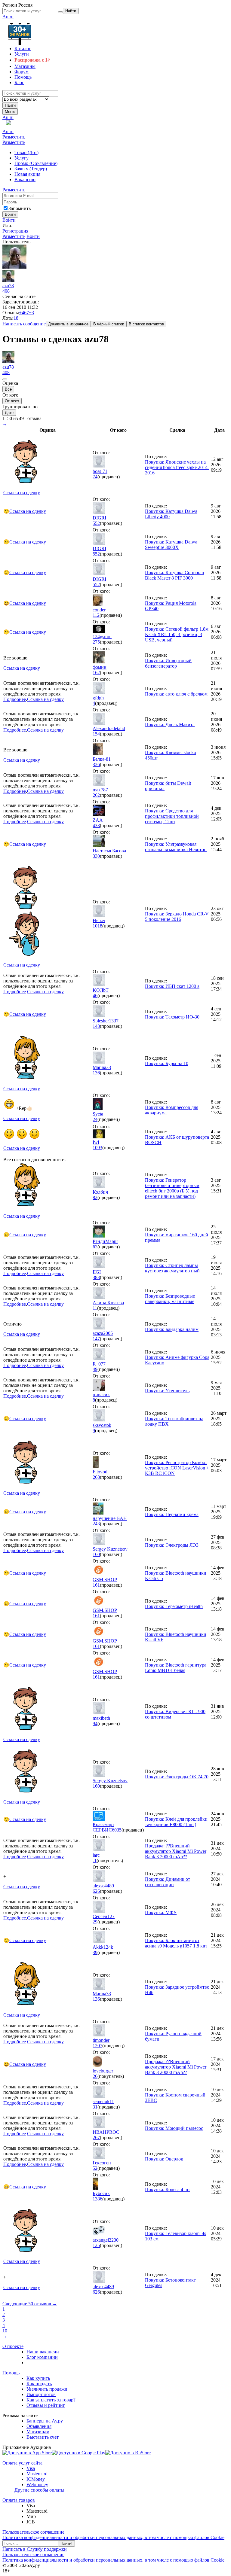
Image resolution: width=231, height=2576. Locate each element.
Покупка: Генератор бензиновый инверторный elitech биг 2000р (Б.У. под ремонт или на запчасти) (172, 1188)
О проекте (13, 2346)
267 (96, 2138)
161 (96, 1585)
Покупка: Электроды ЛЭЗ (172, 1545)
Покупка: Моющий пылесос (174, 2128)
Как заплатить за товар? (51, 2400)
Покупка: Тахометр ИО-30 (172, 1017)
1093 (97, 1148)
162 (96, 673)
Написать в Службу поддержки (35, 2549)
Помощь (11, 2373)
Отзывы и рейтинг (46, 2405)
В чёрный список (109, 324)
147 (96, 1339)
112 (96, 615)
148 (96, 1026)
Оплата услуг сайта (22, 2463)
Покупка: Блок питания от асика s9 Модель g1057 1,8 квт (176, 1943)
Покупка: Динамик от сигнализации (168, 1882)
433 (96, 825)
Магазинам (38, 2432)
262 (96, 795)
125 (96, 2245)
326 (96, 764)
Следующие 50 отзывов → (30, 2304)
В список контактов (146, 324)
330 (96, 856)
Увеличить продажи (47, 2389)
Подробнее (15, 699)
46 (95, 996)
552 (96, 523)
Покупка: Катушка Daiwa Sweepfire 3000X (171, 545)
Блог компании (42, 2357)
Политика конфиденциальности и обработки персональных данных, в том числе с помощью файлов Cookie (113, 2537)
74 (95, 477)
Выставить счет (43, 2437)
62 (95, 1247)
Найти (10, 105)
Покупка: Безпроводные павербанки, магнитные (170, 1299)
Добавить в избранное (68, 324)
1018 (97, 926)
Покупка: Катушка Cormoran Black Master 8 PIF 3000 (174, 575)
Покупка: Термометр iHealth (174, 1606)
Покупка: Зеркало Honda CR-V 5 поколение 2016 (177, 917)
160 (96, 1554)
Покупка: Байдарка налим (172, 1329)
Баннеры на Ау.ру (45, 2421)
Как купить (38, 2378)
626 (96, 1891)
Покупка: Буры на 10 (167, 1063)
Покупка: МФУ (161, 1912)
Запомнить (20, 208)
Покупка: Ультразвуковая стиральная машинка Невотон (176, 847)
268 (96, 1477)
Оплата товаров (19, 2500)
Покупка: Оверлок (164, 2159)
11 (95, 1308)
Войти (9, 220)
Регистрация (15, 231)
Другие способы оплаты (39, 2490)
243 (96, 1524)
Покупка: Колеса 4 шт (168, 2189)
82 (95, 1197)
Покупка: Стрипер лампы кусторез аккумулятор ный (172, 1268)
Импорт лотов (41, 2394)
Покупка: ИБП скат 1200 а (172, 986)
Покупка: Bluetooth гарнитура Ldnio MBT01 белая (176, 1668)
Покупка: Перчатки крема (172, 1514)
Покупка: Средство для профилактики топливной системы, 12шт (172, 816)
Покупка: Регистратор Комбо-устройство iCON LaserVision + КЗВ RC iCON (177, 1468)
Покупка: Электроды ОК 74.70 (177, 1777)
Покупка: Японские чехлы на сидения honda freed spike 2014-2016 (177, 467)
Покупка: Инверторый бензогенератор (168, 663)
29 (95, 1922)
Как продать (39, 2384)
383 (96, 1277)
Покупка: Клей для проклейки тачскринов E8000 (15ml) (176, 1822)
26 (95, 2076)
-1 (95, 1860)
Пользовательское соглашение (33, 2532)
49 (95, 1369)
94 (95, 1723)
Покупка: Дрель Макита (170, 725)
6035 (117, 1830)
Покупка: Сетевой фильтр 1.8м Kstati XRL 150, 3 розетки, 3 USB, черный (177, 634)
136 (96, 1073)
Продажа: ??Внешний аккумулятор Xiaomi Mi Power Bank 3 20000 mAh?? (176, 1851)
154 (96, 734)
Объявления (39, 2426)
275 (96, 642)
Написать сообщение (24, 324)
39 (95, 1952)
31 (95, 2107)
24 (95, 1119)
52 (95, 2168)
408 (6, 291)
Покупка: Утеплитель (167, 1391)
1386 (97, 2199)
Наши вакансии (43, 2352)
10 (5, 2331)
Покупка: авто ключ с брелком (176, 694)
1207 (97, 2046)
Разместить (14, 137)
